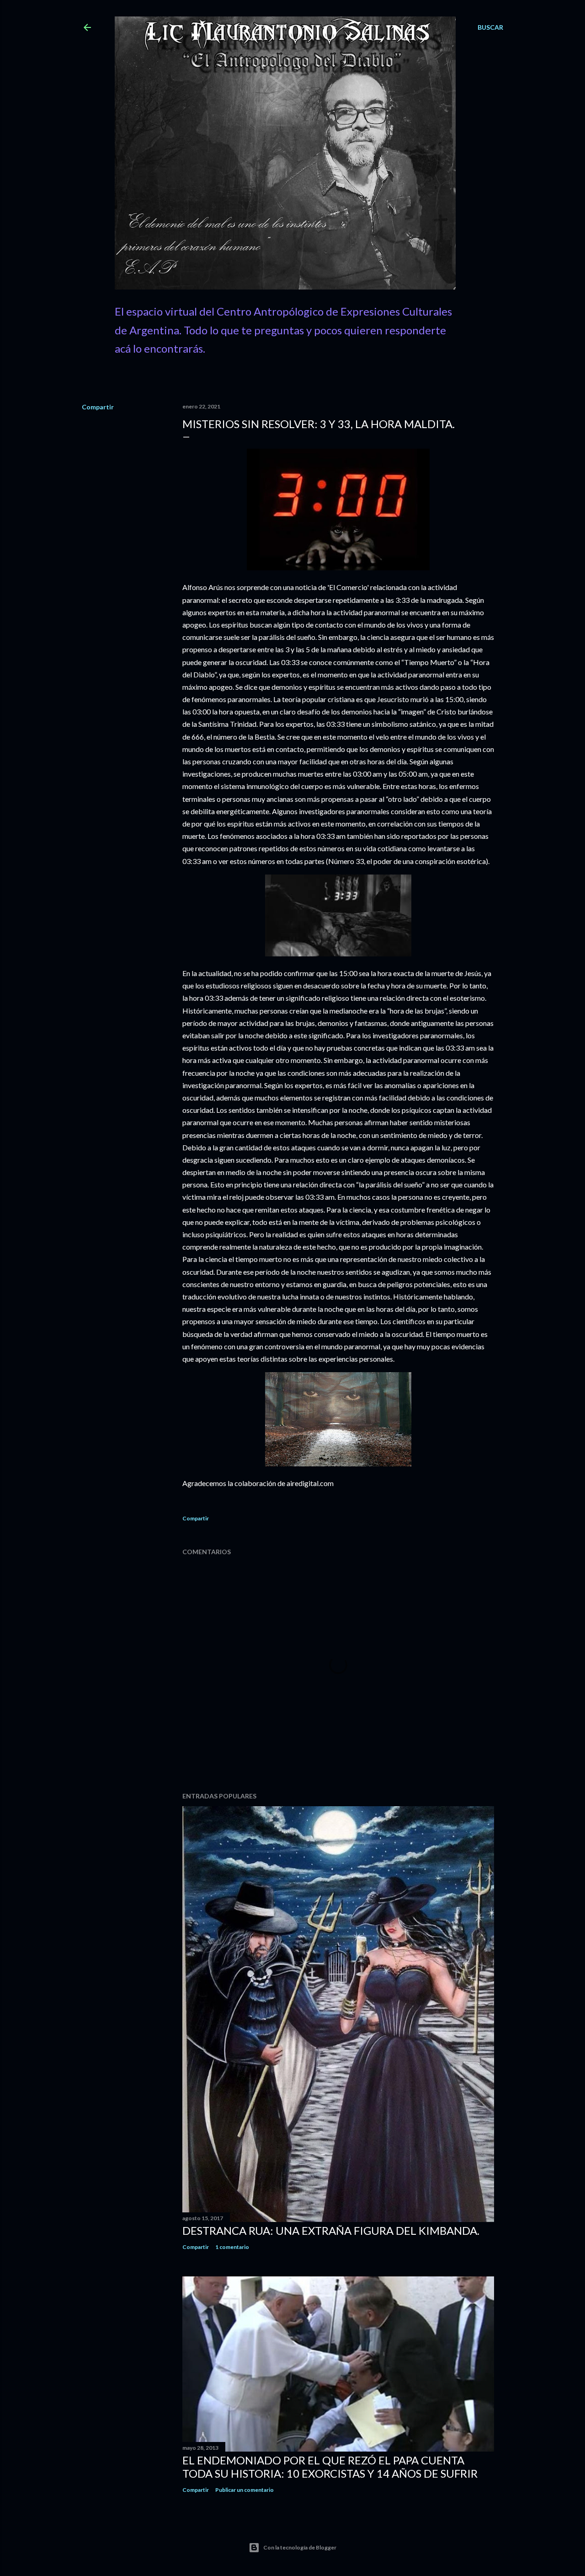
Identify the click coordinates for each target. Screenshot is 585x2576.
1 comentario (232, 2247)
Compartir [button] (98, 407)
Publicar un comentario (245, 2490)
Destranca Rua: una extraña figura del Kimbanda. (331, 2230)
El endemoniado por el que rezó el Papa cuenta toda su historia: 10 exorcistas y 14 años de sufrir (330, 2467)
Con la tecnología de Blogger (300, 2547)
